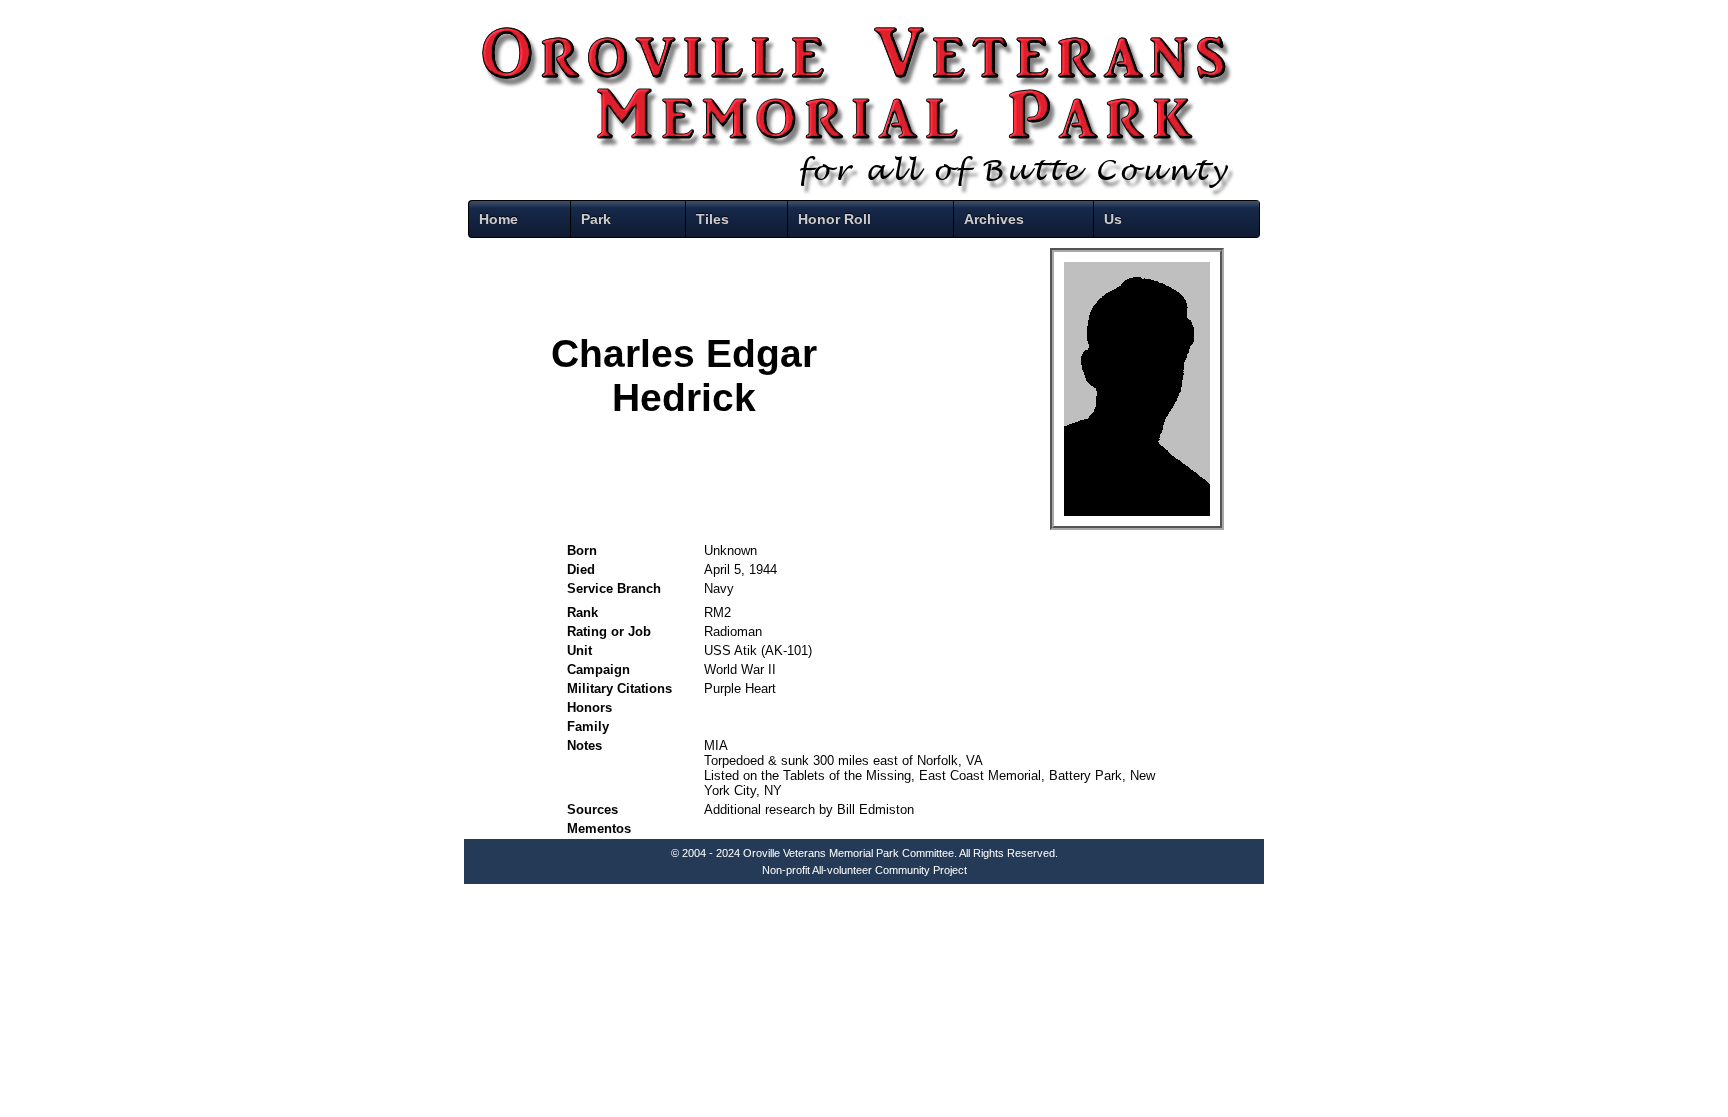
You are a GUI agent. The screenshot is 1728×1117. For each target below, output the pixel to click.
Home (498, 219)
